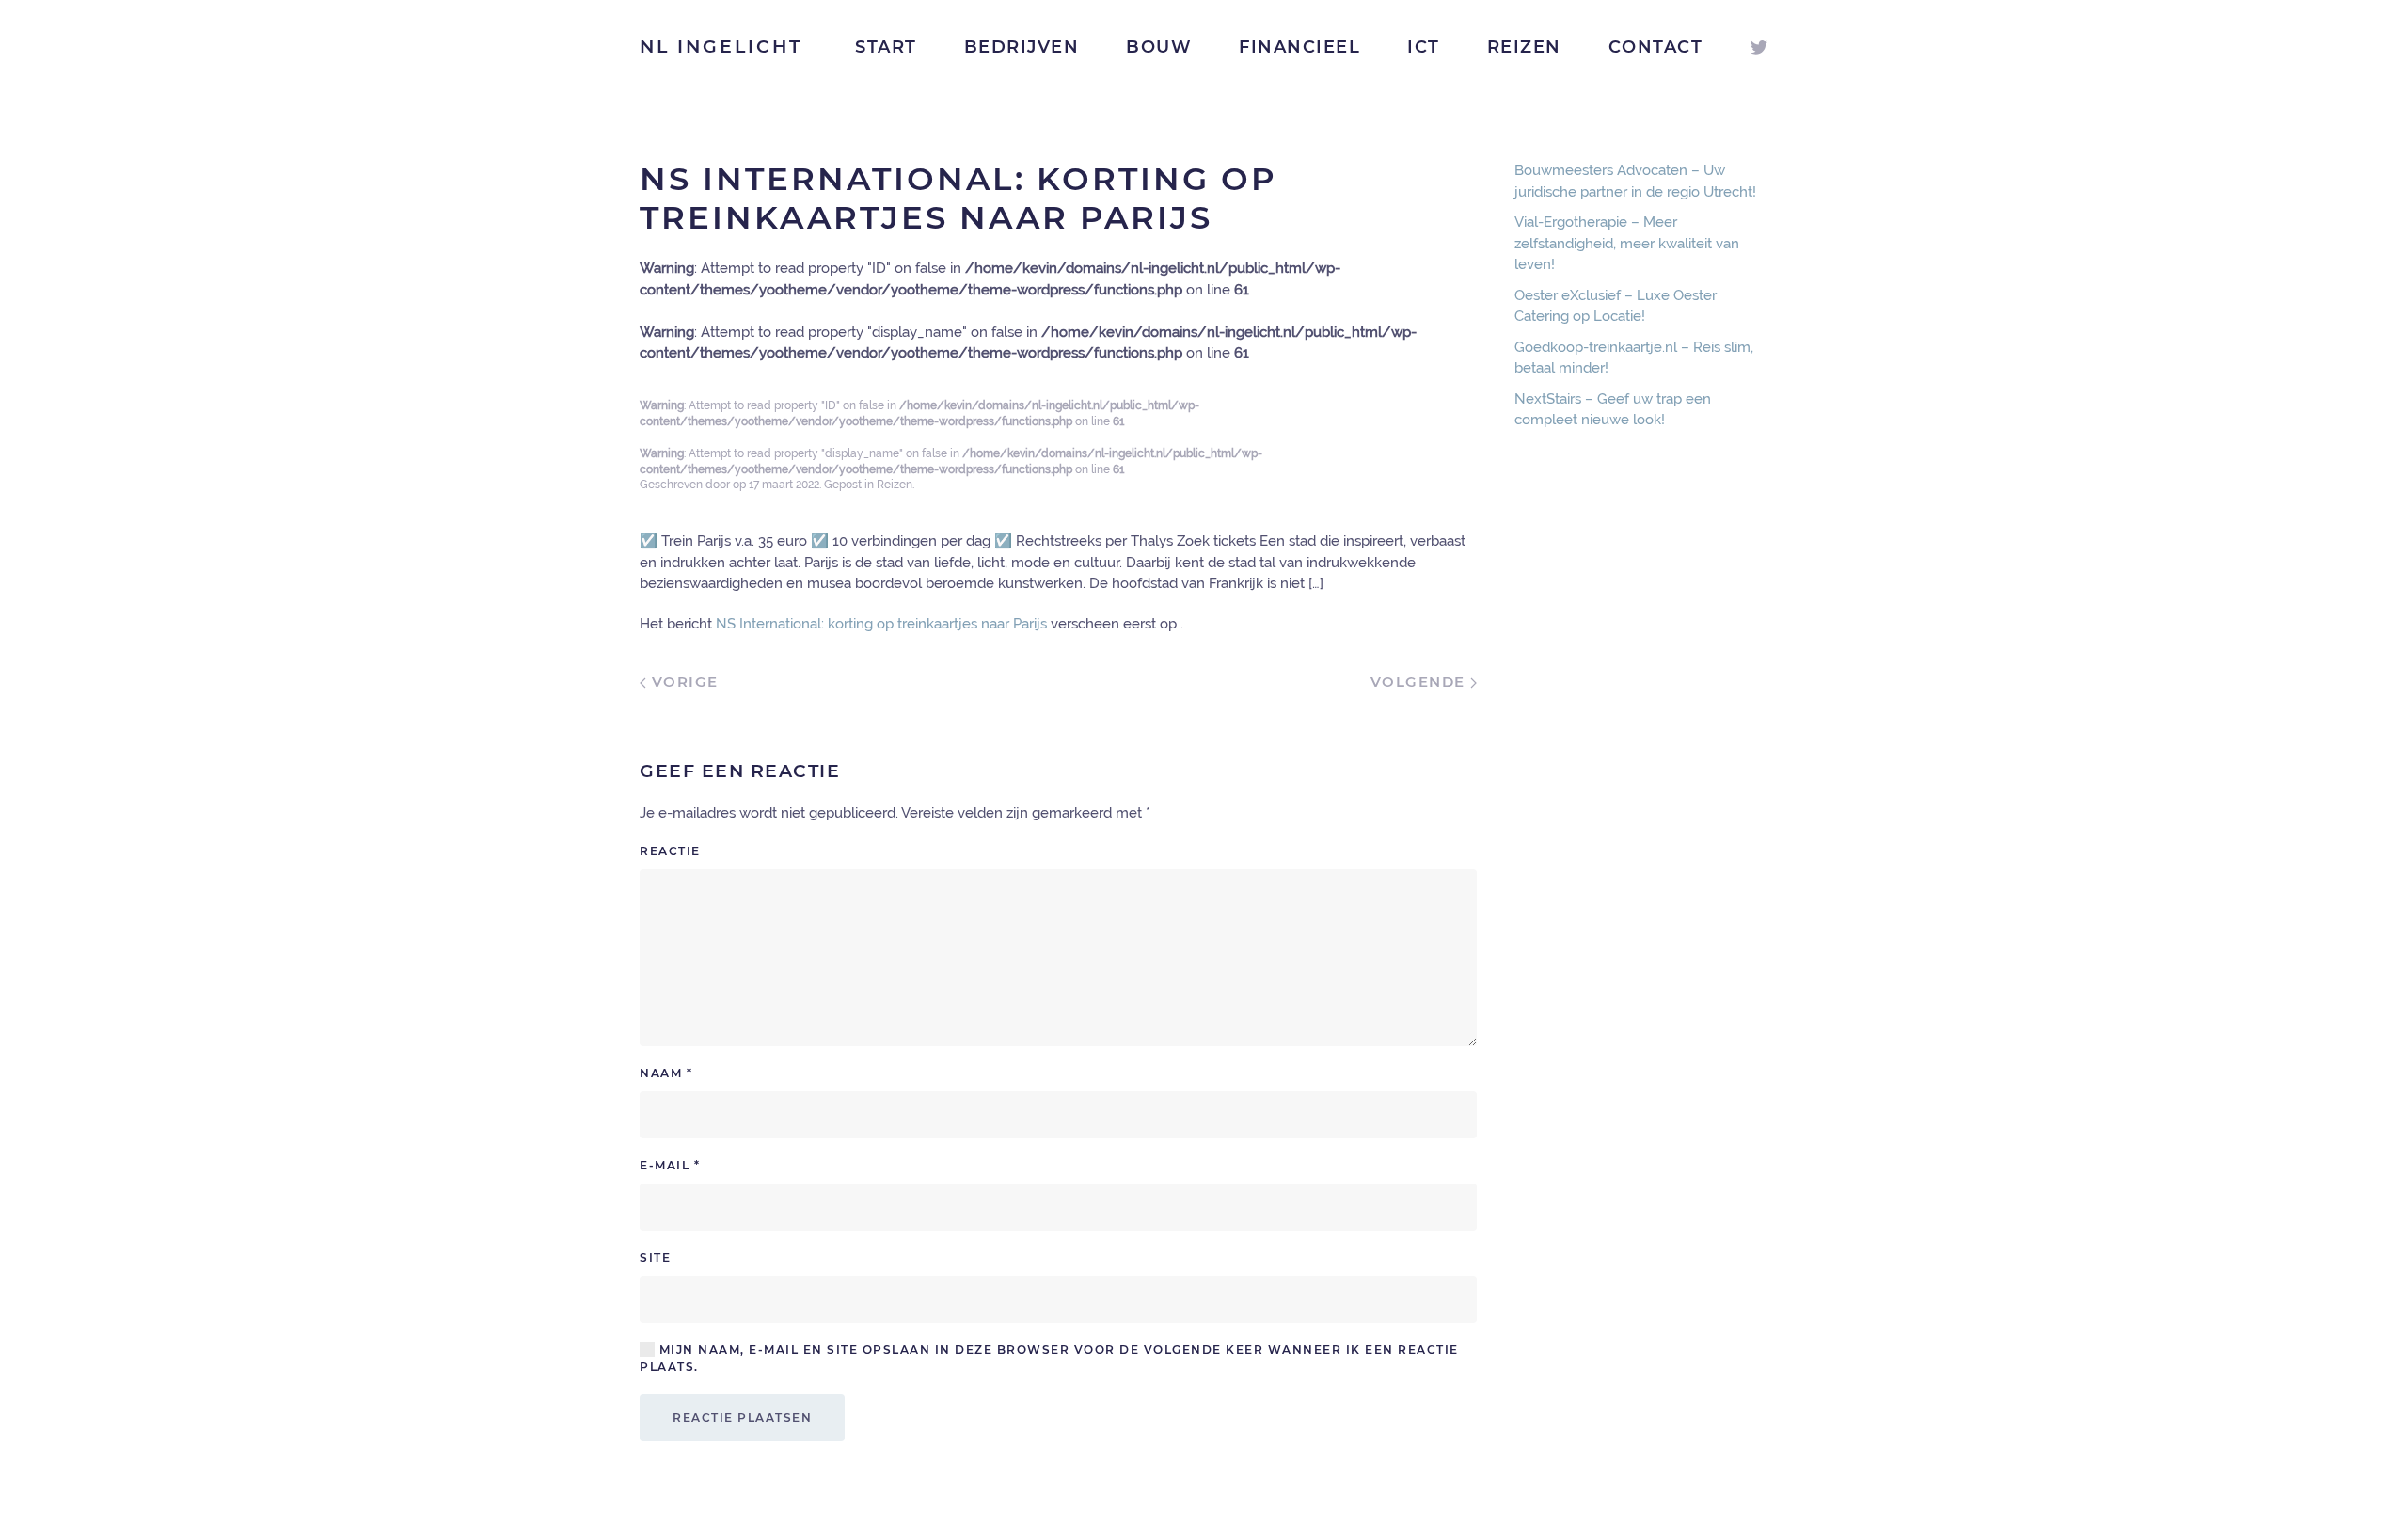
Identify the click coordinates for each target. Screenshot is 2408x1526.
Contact (1656, 47)
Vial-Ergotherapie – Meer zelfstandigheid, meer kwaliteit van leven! (1627, 243)
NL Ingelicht (721, 47)
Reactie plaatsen (742, 1417)
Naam (666, 1073)
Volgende (1421, 682)
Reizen (1524, 47)
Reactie (670, 851)
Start (886, 47)
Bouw (1159, 47)
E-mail (670, 1165)
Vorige (682, 682)
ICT (1424, 47)
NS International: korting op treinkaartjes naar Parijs (881, 624)
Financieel (1299, 47)
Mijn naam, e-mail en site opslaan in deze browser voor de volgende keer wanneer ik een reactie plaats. (1049, 1358)
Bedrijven (1022, 47)
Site (655, 1257)
